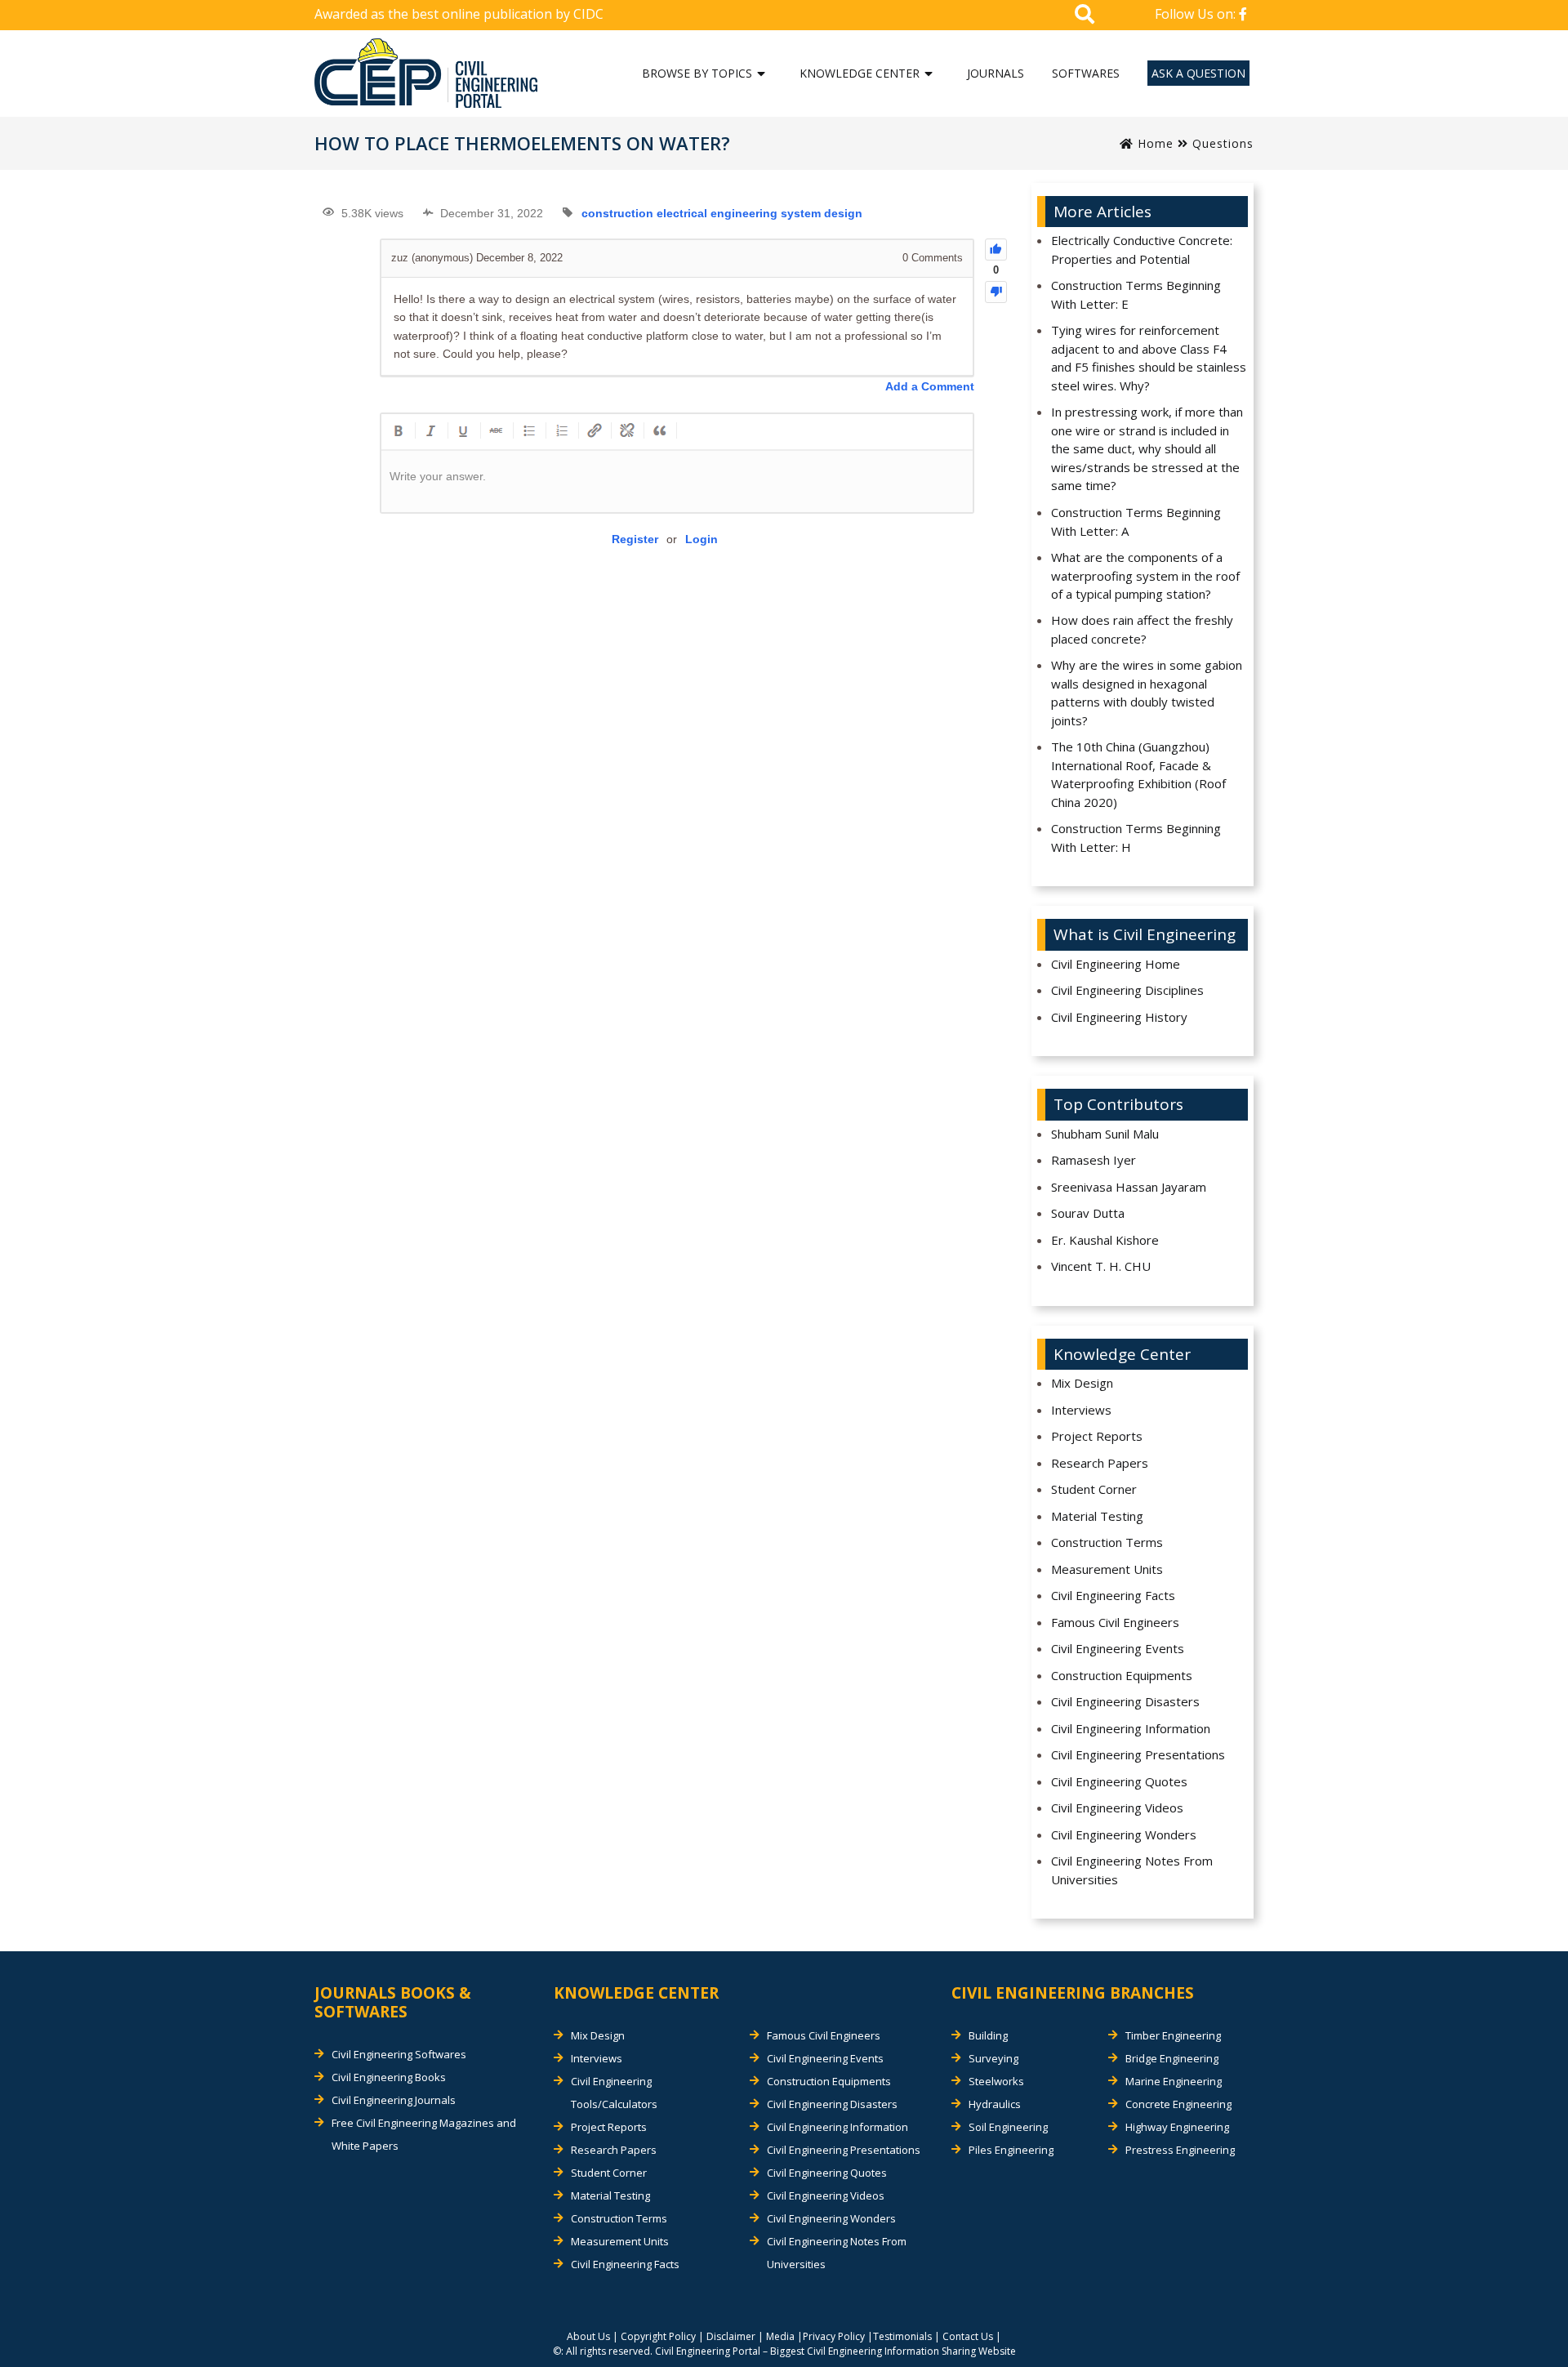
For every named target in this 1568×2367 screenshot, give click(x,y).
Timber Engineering (1173, 2035)
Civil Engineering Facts (1113, 1595)
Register (635, 539)
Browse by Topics (697, 73)
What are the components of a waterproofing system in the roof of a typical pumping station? (1145, 575)
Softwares (1086, 73)
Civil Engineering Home (1116, 964)
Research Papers (1100, 1463)
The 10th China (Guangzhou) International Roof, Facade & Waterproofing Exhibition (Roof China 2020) (1138, 774)
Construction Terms (1107, 1542)
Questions (1223, 143)
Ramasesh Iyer (1094, 1160)
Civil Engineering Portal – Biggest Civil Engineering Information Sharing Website (835, 2351)
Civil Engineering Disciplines (1127, 990)
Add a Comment (930, 386)
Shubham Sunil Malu (1105, 1134)
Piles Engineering (1011, 2150)
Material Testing (1097, 1516)
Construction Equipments (1122, 1675)
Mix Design (1082, 1383)
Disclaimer (731, 2336)
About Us (588, 2336)
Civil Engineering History (1119, 1017)
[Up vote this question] (996, 250)
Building (988, 2035)
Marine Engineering (1174, 2081)
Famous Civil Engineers (1115, 1622)
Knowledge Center (860, 73)
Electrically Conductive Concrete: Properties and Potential (1142, 250)
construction (617, 213)
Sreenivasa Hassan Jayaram (1129, 1187)
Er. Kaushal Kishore (1105, 1240)
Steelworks (996, 2081)
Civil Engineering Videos (1117, 1808)
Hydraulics (995, 2104)
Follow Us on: (1197, 14)
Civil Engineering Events (1118, 1648)
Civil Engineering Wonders (1124, 1834)
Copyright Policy (658, 2336)
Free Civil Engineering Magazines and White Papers (424, 2134)
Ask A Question (1198, 73)
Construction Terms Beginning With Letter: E (1136, 294)
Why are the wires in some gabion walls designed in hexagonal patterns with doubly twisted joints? (1147, 693)
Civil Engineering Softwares (399, 2054)
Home (1154, 143)
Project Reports (1097, 1436)
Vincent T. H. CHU (1101, 1266)
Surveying (993, 2058)
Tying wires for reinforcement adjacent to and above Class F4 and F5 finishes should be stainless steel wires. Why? (1149, 358)
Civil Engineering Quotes (1119, 1781)
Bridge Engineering (1172, 2058)
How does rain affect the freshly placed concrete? (1142, 629)
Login (702, 539)
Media (780, 2336)
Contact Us (968, 2336)
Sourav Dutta (1088, 1213)
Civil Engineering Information (1131, 1728)
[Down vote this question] (996, 292)
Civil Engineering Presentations (1138, 1754)
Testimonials (902, 2336)
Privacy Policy (834, 2336)
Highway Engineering (1177, 2127)
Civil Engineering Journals (394, 2100)
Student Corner (1094, 1489)
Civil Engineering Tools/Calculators (614, 2093)
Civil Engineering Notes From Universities (1132, 1870)
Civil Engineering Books (389, 2077)
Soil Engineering (1008, 2127)
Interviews (1081, 1410)
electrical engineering (717, 213)
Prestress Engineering (1180, 2150)
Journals (996, 73)
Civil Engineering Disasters (1125, 1701)
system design (822, 213)
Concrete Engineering (1178, 2104)
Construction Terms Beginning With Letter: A (1136, 522)
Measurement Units (1107, 1569)
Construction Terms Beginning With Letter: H (1136, 838)
